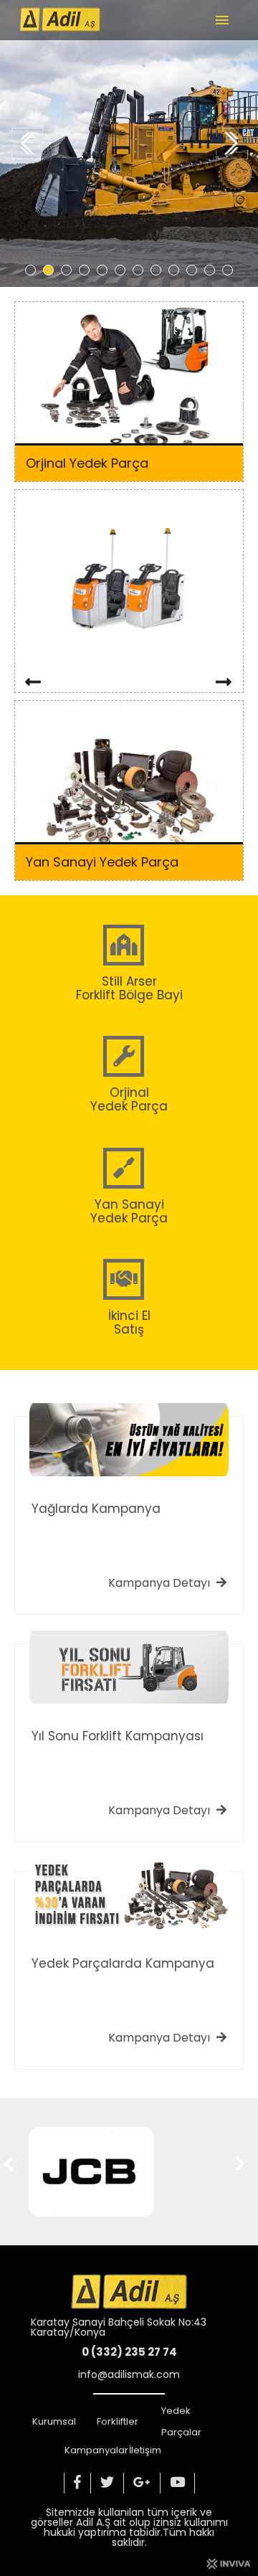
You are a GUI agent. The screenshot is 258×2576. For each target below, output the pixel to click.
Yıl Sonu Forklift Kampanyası (118, 1736)
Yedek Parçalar (181, 2421)
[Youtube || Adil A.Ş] (178, 2483)
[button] (30, 270)
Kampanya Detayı (161, 1583)
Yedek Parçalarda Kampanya (123, 1963)
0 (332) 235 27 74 (129, 2352)
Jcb (38, 2200)
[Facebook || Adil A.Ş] (77, 2483)
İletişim (145, 2450)
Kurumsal (54, 2421)
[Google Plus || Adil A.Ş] (142, 2483)
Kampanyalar (96, 2450)
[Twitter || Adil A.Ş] (107, 2483)
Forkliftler (118, 2421)
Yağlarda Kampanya (96, 1509)
